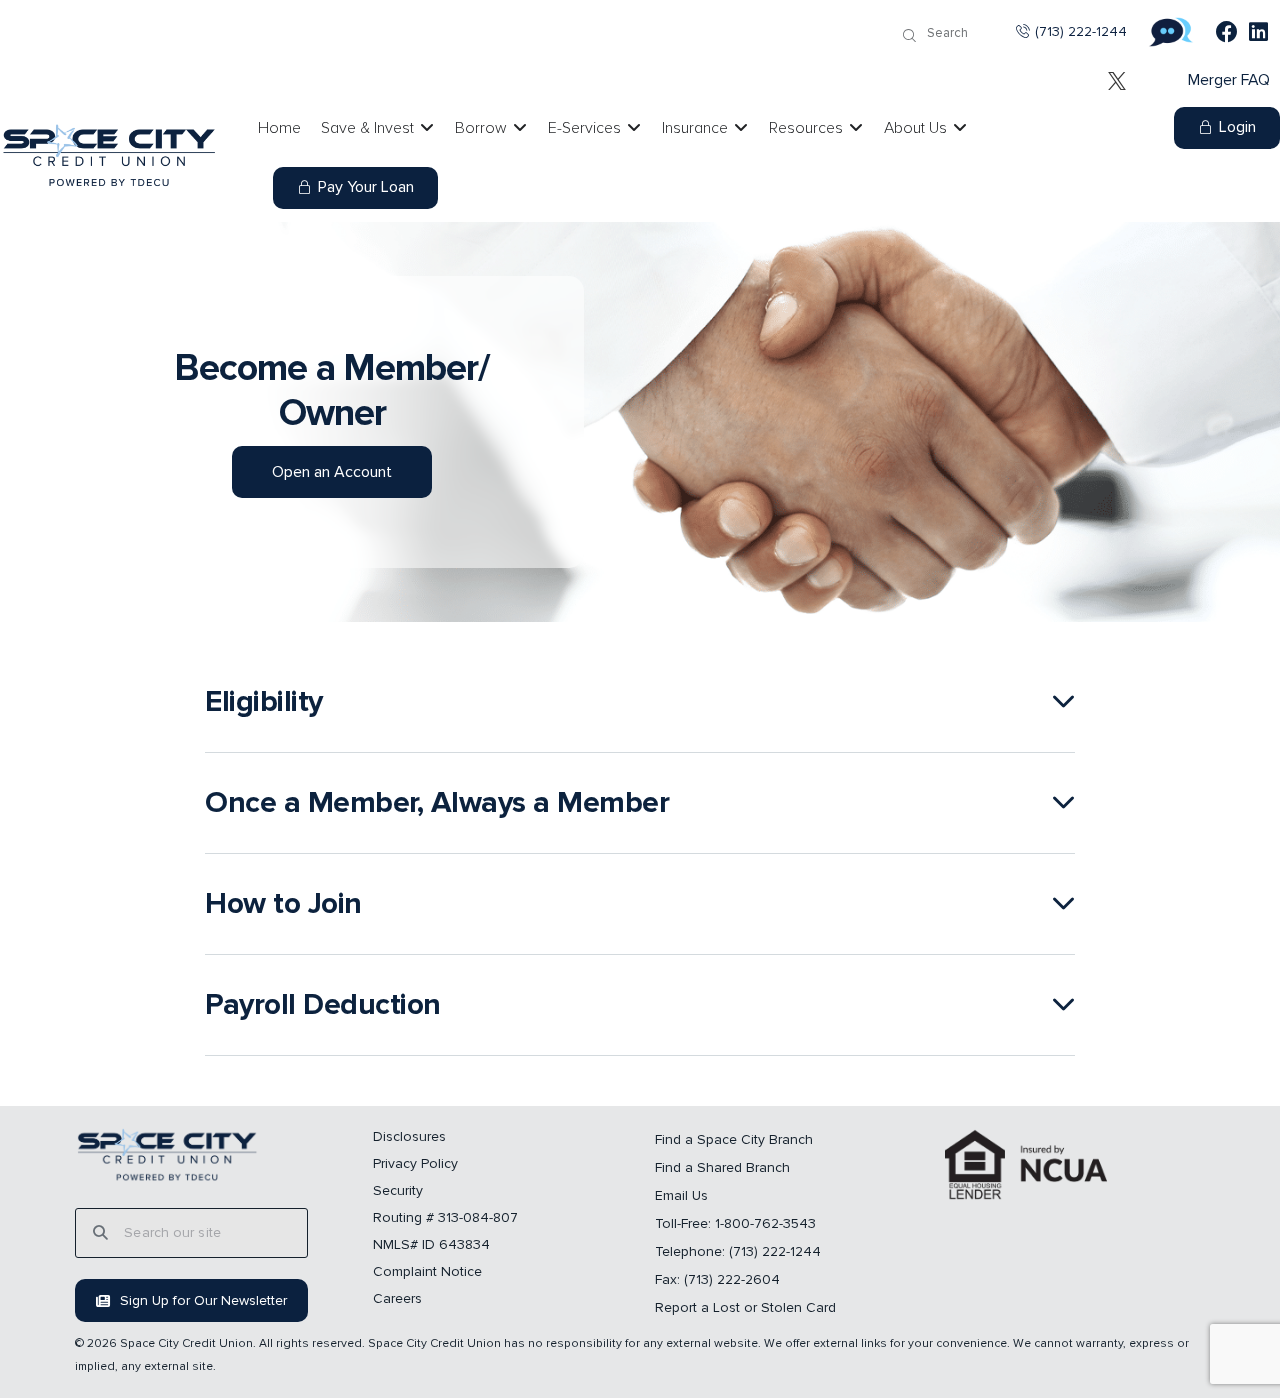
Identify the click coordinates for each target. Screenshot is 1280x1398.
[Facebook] (1227, 32)
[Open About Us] (960, 128)
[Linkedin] (1259, 32)
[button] (640, 702)
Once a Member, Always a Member (437, 803)
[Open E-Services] (634, 128)
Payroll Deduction (323, 1005)
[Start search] (909, 36)
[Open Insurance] (741, 128)
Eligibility (264, 702)
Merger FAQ (1229, 80)
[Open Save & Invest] (427, 128)
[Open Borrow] (520, 128)
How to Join (283, 904)
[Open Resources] (856, 128)
